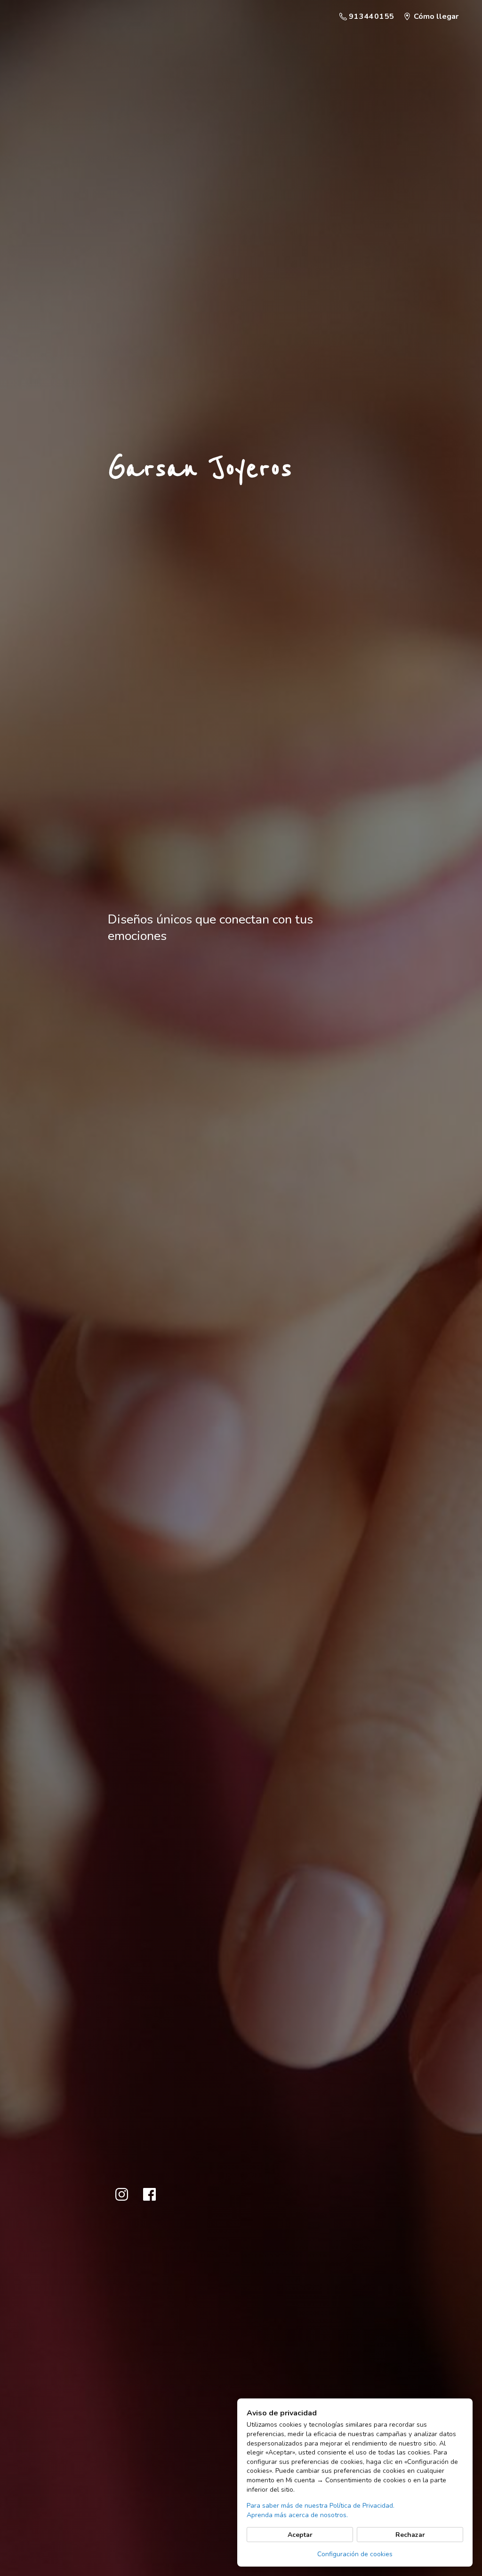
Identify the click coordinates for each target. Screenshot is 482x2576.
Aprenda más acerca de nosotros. (297, 2515)
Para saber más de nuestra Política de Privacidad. (321, 2506)
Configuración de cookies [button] (355, 2554)
